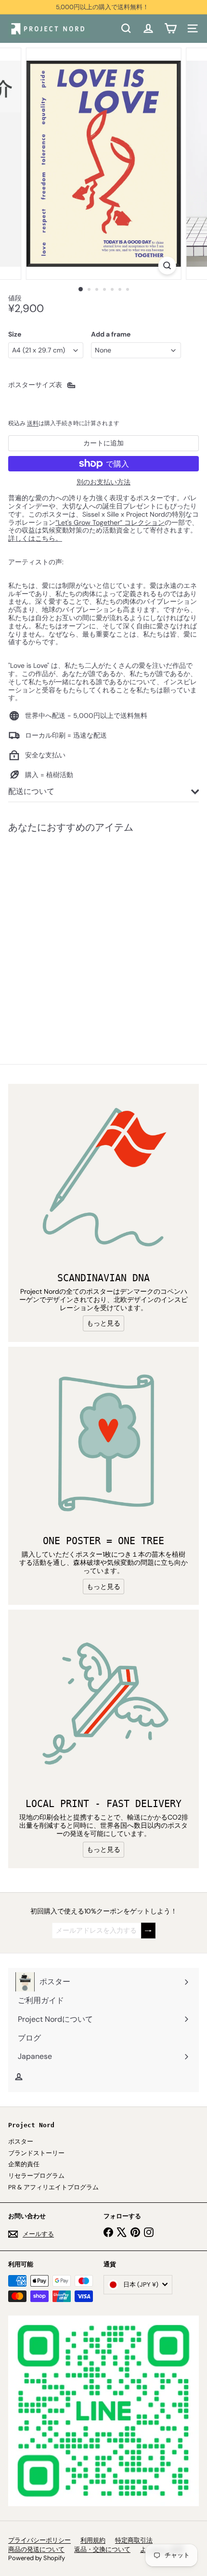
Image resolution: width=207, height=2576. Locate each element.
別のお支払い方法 (103, 482)
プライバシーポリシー (39, 2540)
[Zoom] (167, 266)
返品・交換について (102, 2549)
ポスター (21, 2141)
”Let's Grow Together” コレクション (110, 522)
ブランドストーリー (36, 2153)
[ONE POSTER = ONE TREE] (103, 1442)
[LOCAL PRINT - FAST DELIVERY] (103, 1705)
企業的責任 (24, 2164)
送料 (33, 423)
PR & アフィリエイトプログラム (53, 2187)
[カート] (170, 28)
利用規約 (93, 2540)
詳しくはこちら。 (35, 538)
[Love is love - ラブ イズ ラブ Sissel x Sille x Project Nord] (68, 933)
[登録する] (148, 1931)
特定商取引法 (134, 2540)
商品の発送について (36, 2549)
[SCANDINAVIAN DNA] (103, 1179)
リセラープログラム (36, 2176)
